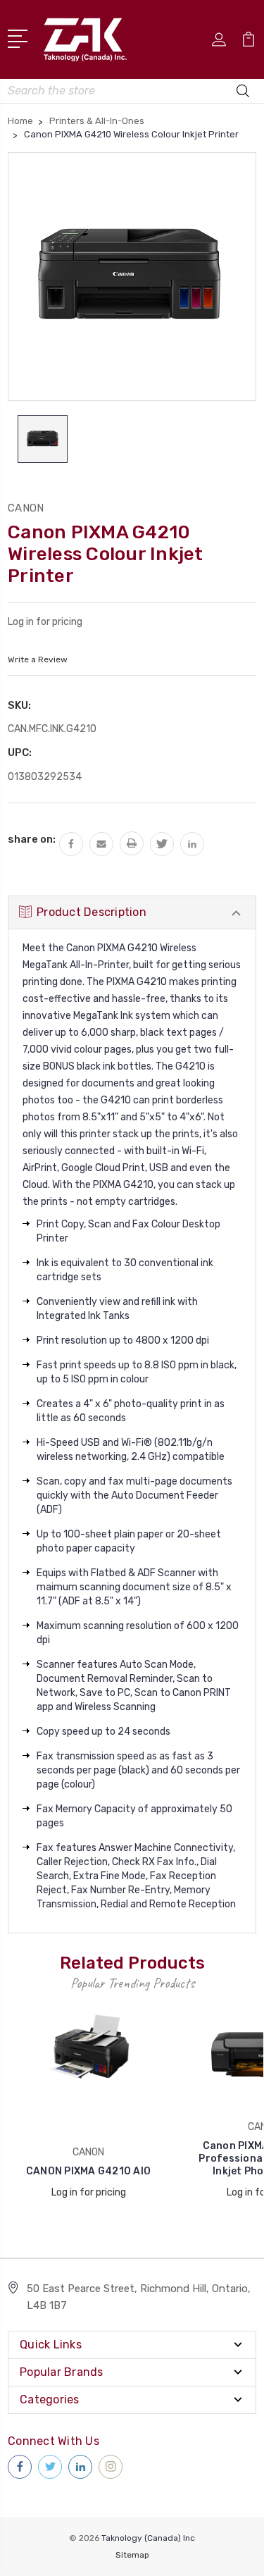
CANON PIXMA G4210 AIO (88, 2171)
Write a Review (38, 660)
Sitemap (132, 2555)
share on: (32, 839)
